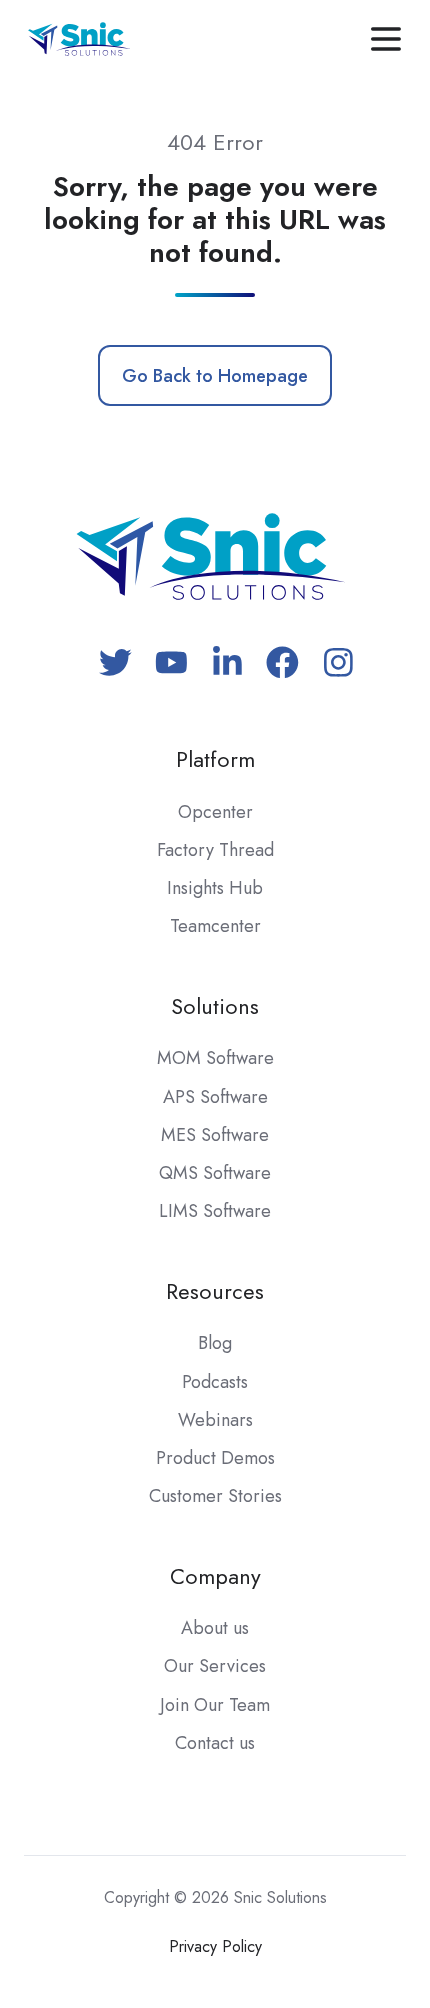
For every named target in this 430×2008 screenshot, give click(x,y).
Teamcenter (215, 926)
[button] (386, 39)
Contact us (215, 1743)
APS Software (215, 1097)
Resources (215, 1291)
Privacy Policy (215, 1946)
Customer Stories (215, 1496)
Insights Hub (215, 888)
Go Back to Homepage (215, 376)
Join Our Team (215, 1705)
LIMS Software (215, 1211)
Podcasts (215, 1382)
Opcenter (215, 812)
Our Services (215, 1666)
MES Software (215, 1135)
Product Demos (215, 1458)
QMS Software (215, 1173)
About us (215, 1628)
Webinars (215, 1420)
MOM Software (215, 1058)
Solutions (215, 1006)
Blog (215, 1343)
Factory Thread (215, 850)
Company (215, 1576)
